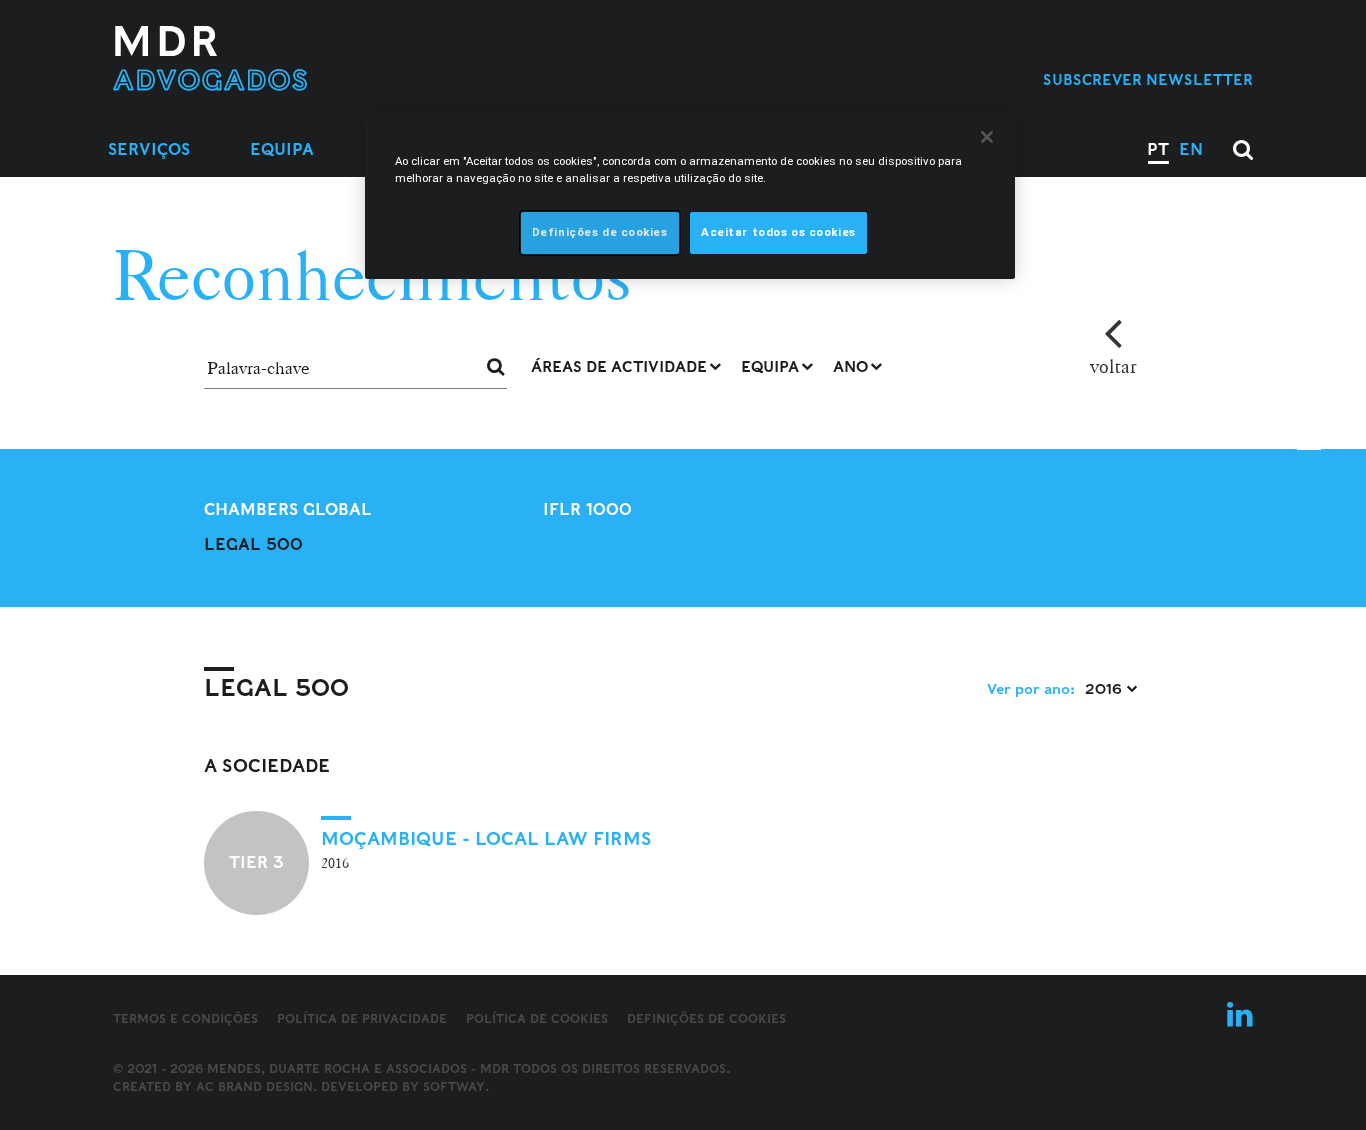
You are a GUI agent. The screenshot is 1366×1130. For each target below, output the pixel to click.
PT (1158, 149)
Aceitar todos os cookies (778, 232)
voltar (1113, 366)
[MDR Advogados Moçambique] (274, 58)
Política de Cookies (537, 1018)
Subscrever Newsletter (1148, 79)
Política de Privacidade (362, 1018)
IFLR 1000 (587, 509)
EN (1191, 149)
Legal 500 (253, 544)
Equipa (282, 149)
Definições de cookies (706, 1019)
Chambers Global (288, 509)
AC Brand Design (254, 1086)
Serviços (149, 149)
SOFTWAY (454, 1086)
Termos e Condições (185, 1018)
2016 (1105, 689)
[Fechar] (987, 137)
